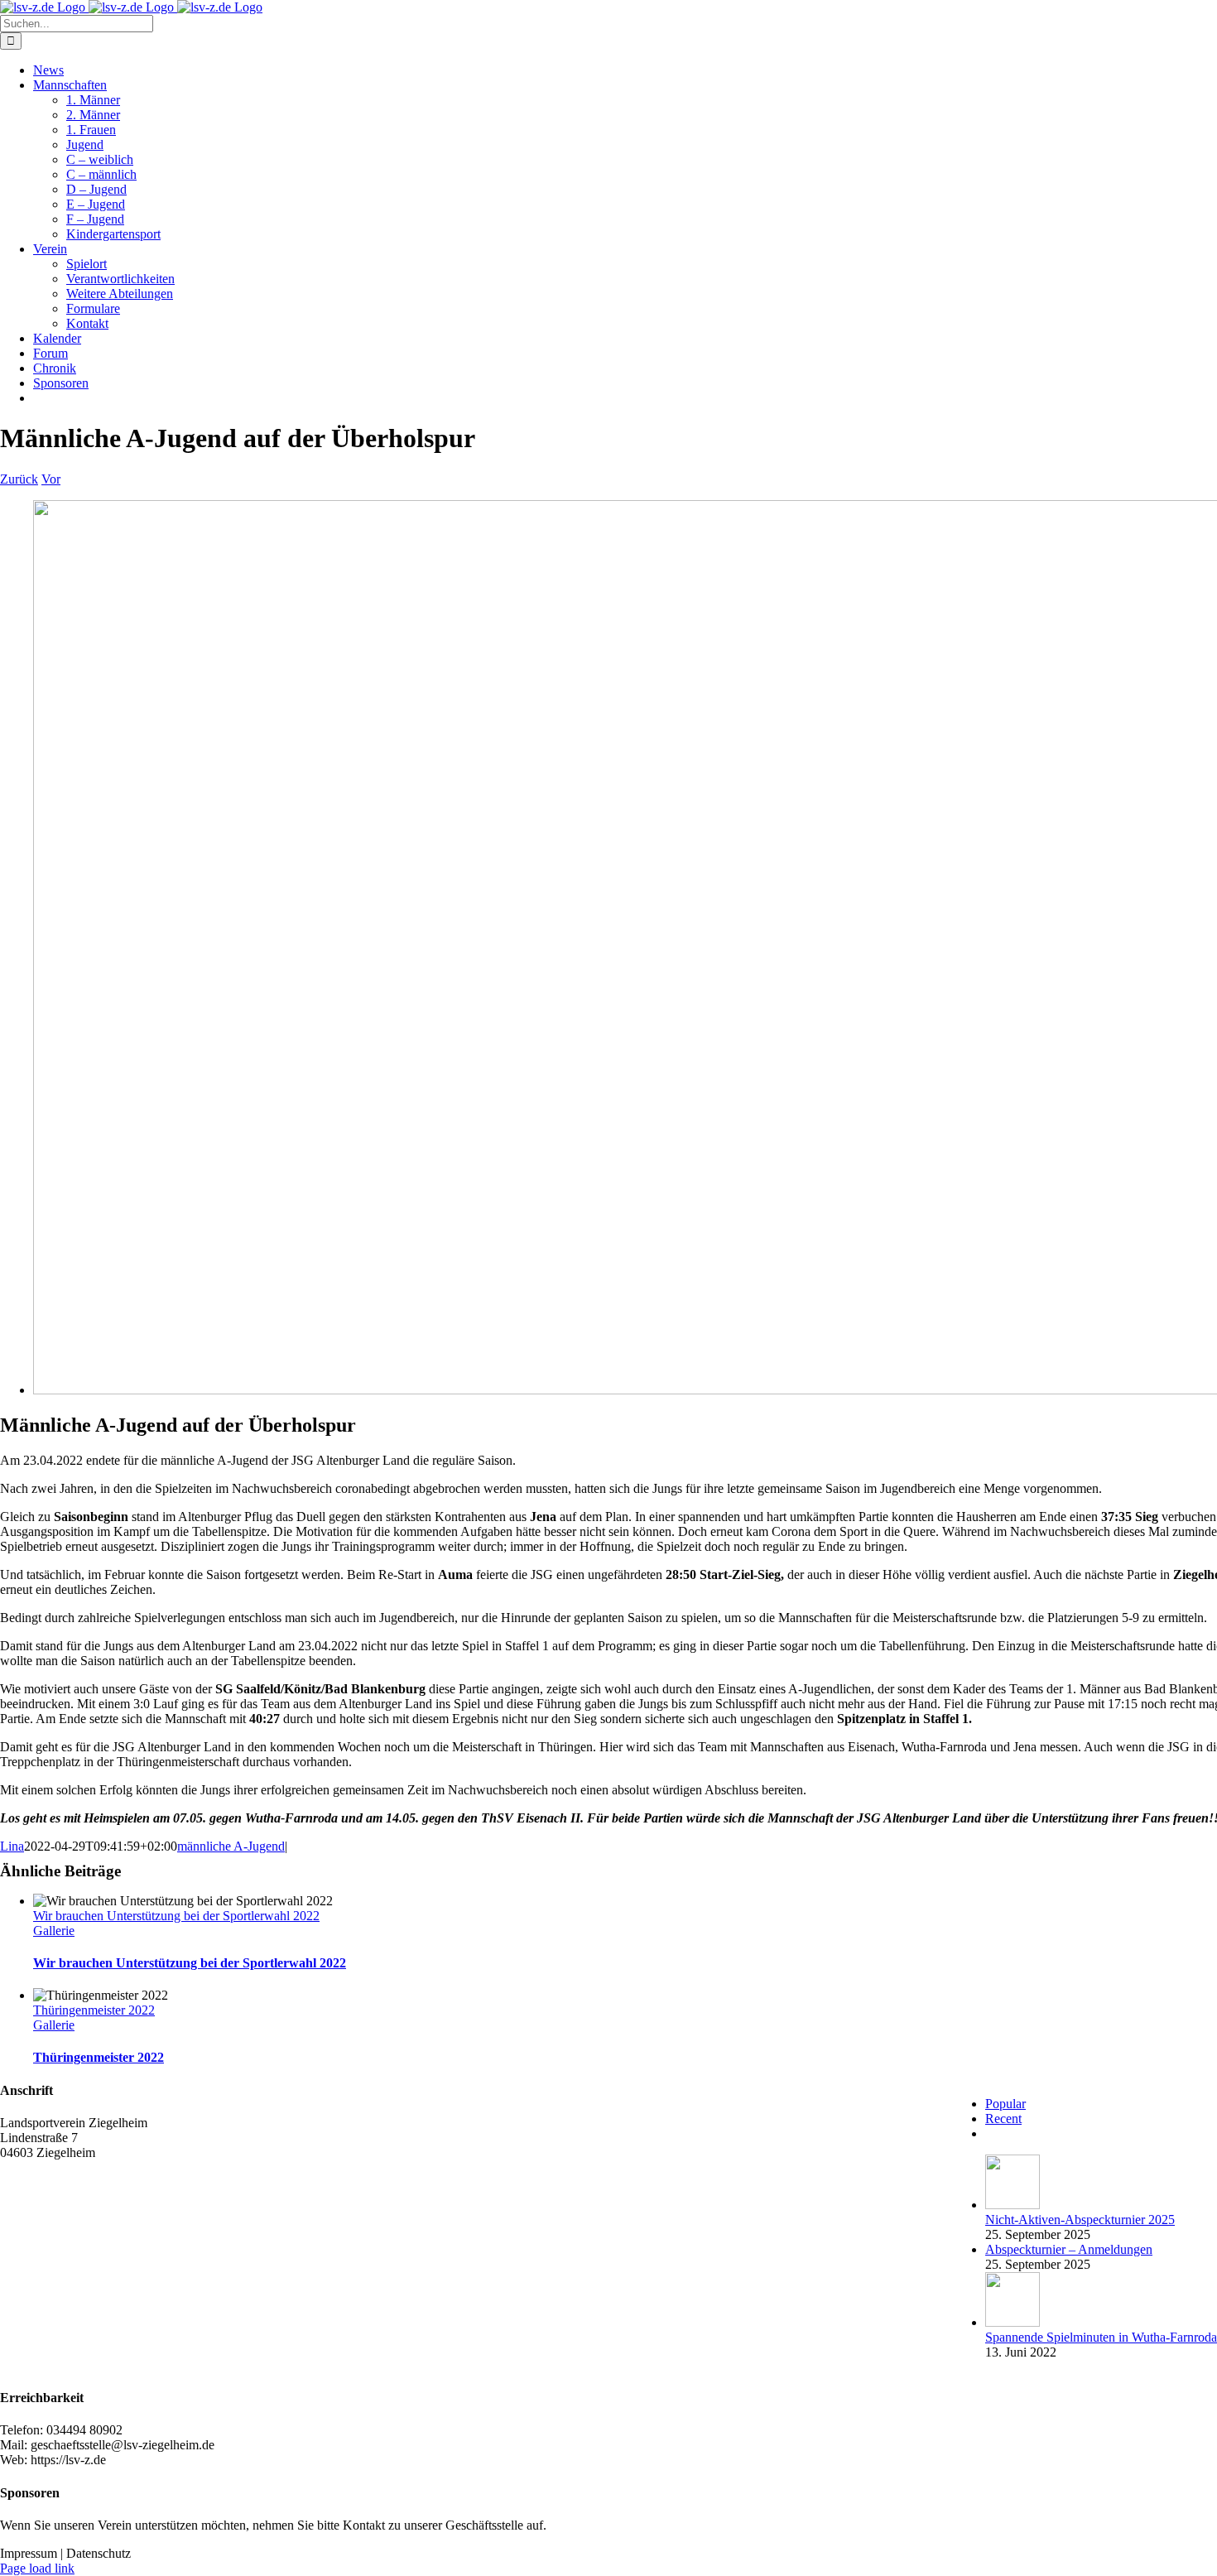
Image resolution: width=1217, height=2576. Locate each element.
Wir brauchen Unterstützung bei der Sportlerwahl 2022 (176, 1916)
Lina (12, 1846)
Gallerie (54, 1931)
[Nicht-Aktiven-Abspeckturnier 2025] (1013, 2205)
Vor (51, 479)
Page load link (37, 2568)
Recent (1003, 2119)
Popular (1005, 2104)
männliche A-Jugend (231, 1846)
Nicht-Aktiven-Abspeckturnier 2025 (1080, 2220)
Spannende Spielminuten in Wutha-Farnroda (1101, 2337)
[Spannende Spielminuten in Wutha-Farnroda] (1013, 2322)
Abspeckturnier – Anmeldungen (1069, 2249)
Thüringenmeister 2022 (94, 2010)
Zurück (19, 479)
